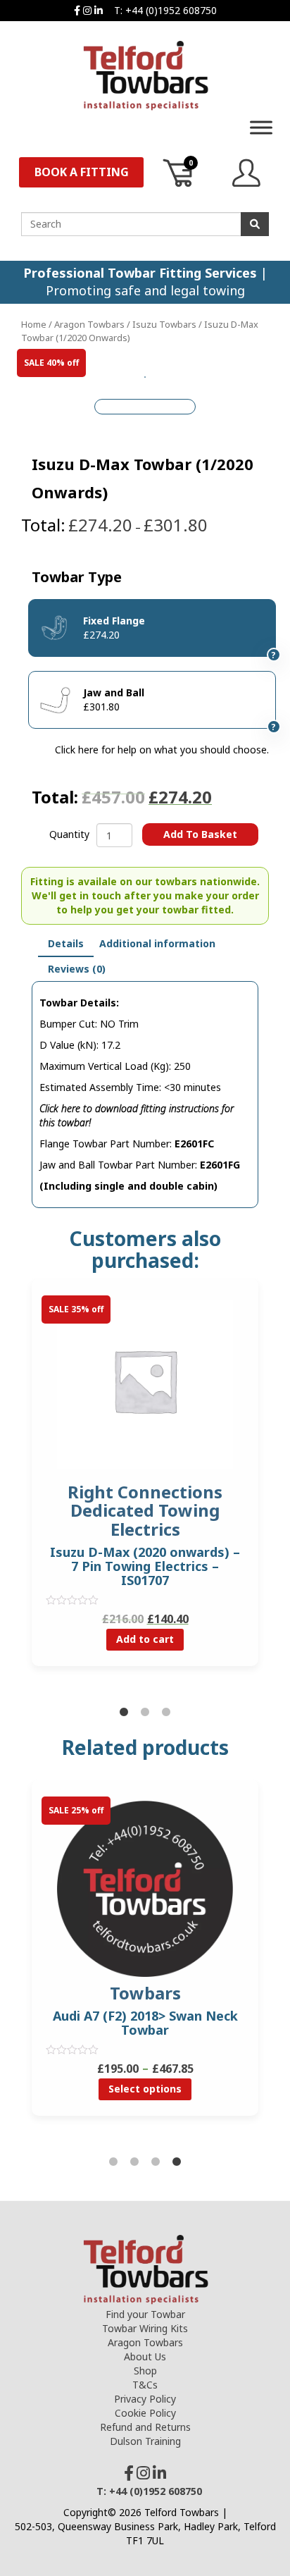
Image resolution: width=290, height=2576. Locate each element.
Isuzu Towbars (164, 324)
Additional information (157, 943)
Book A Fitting (82, 172)
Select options (145, 2089)
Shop (145, 2371)
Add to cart (145, 1639)
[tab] (66, 944)
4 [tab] (177, 2162)
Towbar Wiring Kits (145, 2328)
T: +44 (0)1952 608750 (165, 10)
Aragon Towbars (89, 324)
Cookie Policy (145, 2413)
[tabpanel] (145, 1483)
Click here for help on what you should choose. (162, 750)
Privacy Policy (145, 2399)
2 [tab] (145, 1713)
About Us (145, 2356)
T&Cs (145, 2385)
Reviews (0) (77, 969)
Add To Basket (200, 834)
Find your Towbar (145, 2314)
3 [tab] (166, 1713)
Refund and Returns (145, 2427)
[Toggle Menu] (261, 127)
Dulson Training (145, 2441)
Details (66, 943)
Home (34, 324)
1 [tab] (124, 1713)
